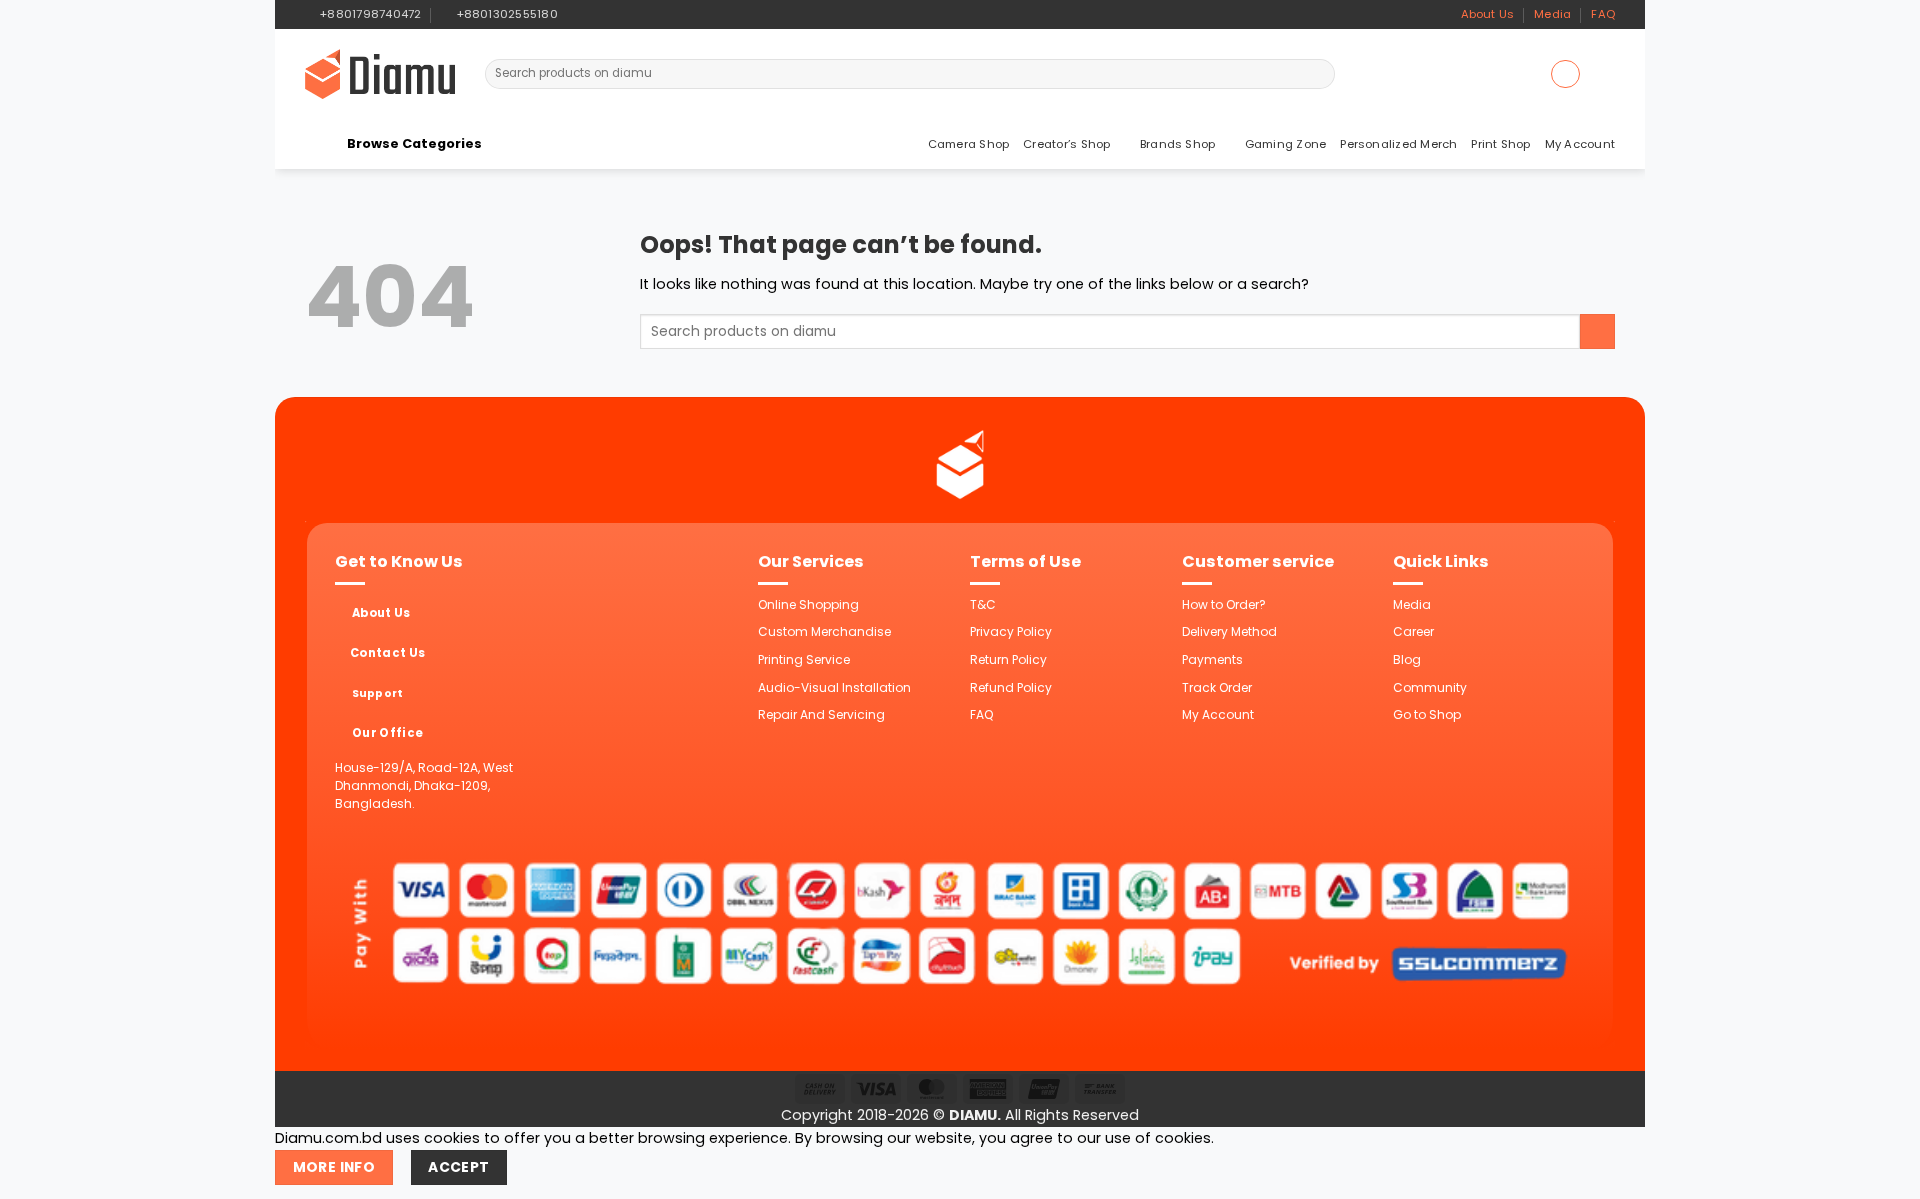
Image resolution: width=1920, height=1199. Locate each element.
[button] (1565, 74)
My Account (1580, 144)
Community (1430, 687)
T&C (983, 604)
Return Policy (1008, 659)
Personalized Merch (1398, 144)
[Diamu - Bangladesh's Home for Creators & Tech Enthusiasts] (380, 74)
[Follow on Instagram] (593, 14)
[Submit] (1318, 74)
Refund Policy (1011, 687)
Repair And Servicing (821, 714)
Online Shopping (808, 604)
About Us (1488, 14)
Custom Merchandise (824, 631)
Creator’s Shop (1066, 144)
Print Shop (1500, 144)
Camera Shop (969, 144)
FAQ (1603, 14)
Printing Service (804, 659)
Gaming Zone (1286, 144)
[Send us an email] (610, 14)
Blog (1407, 659)
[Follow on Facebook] (576, 14)
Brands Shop (1178, 144)
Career (1413, 631)
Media (1552, 14)
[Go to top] (1881, 1172)
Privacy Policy (1011, 631)
